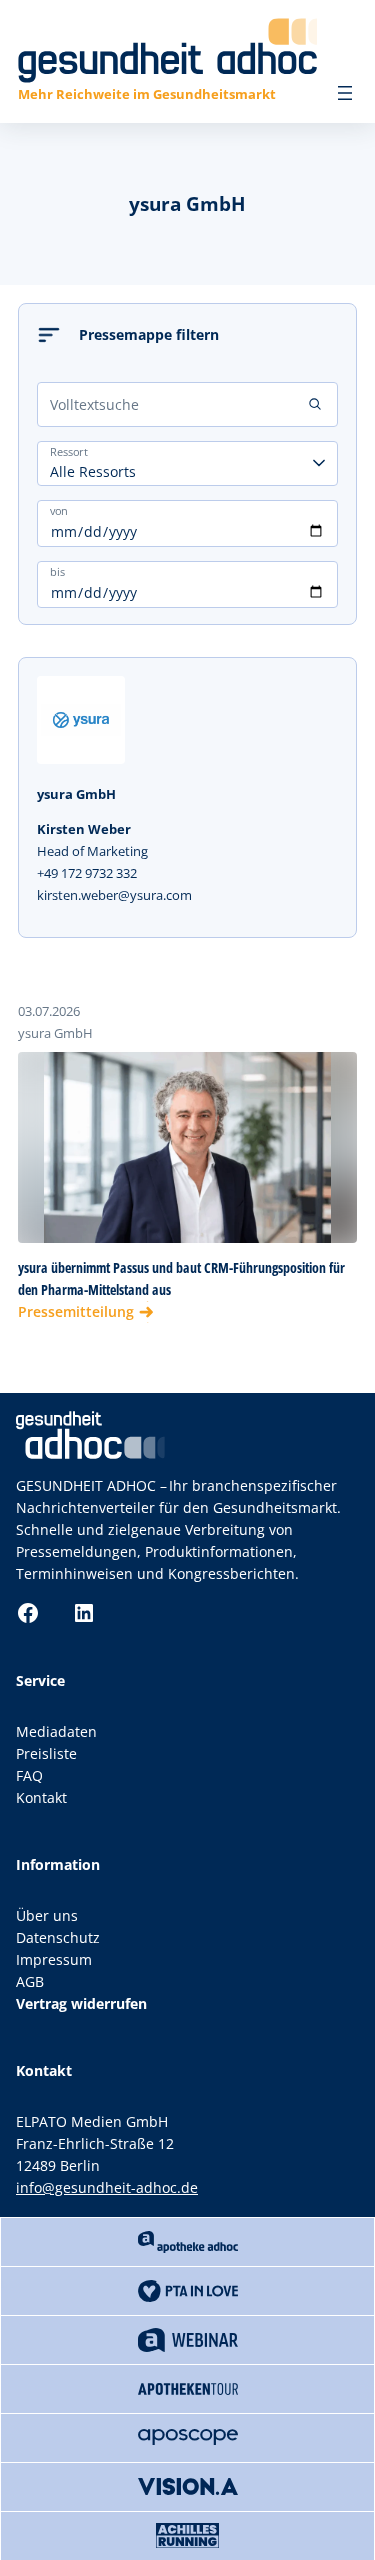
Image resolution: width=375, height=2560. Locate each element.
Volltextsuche (94, 404)
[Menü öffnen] (345, 93)
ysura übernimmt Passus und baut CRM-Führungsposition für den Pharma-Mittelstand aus (181, 1278)
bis (57, 571)
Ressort (69, 451)
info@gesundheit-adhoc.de (107, 2187)
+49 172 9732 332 (87, 873)
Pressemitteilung (76, 1311)
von (59, 510)
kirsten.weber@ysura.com (114, 895)
